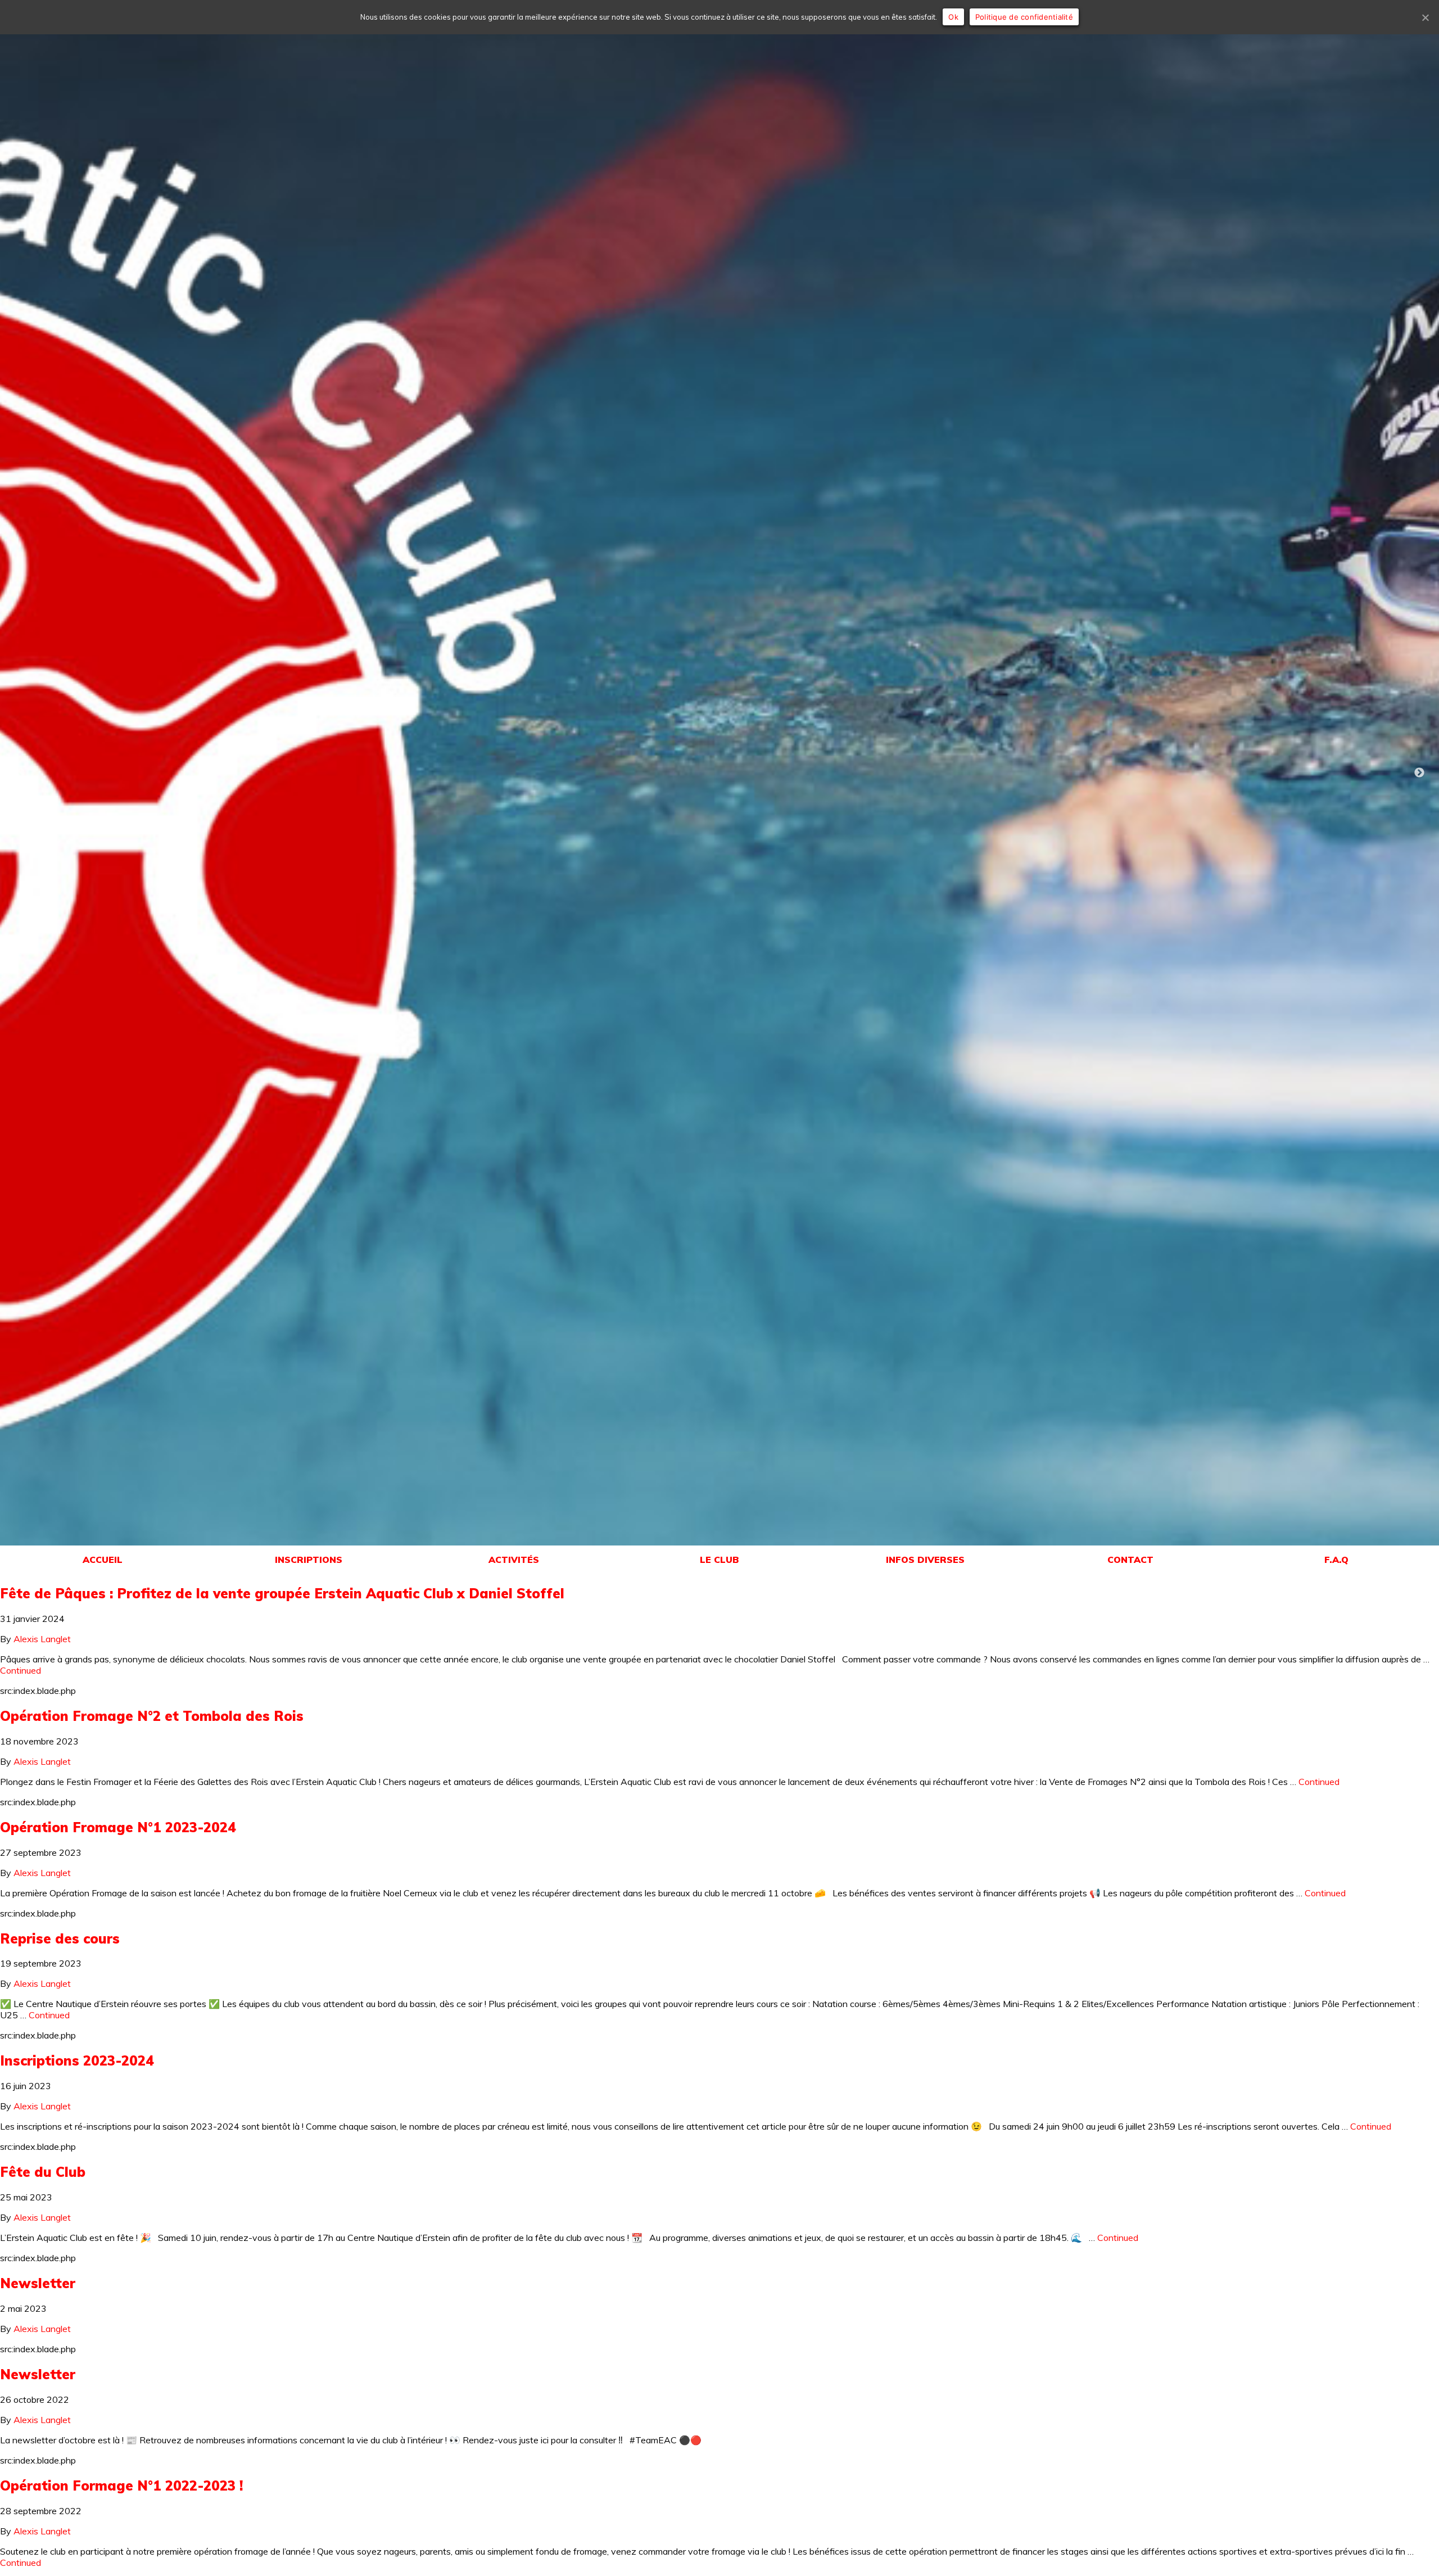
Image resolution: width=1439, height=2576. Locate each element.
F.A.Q (1336, 1560)
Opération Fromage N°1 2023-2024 (118, 1827)
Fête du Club (43, 2172)
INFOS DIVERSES (925, 1560)
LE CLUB (719, 1560)
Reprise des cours (60, 1938)
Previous (20, 773)
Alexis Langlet (42, 1639)
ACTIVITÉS (514, 1560)
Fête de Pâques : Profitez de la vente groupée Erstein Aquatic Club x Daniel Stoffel (282, 1593)
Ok (953, 17)
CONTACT (1130, 1560)
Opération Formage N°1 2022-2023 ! (121, 2485)
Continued (21, 1670)
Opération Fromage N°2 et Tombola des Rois (152, 1716)
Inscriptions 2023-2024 (77, 2060)
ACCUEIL (103, 1560)
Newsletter (38, 2283)
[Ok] (1425, 17)
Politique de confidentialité (1024, 17)
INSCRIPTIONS (309, 1560)
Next (1419, 773)
